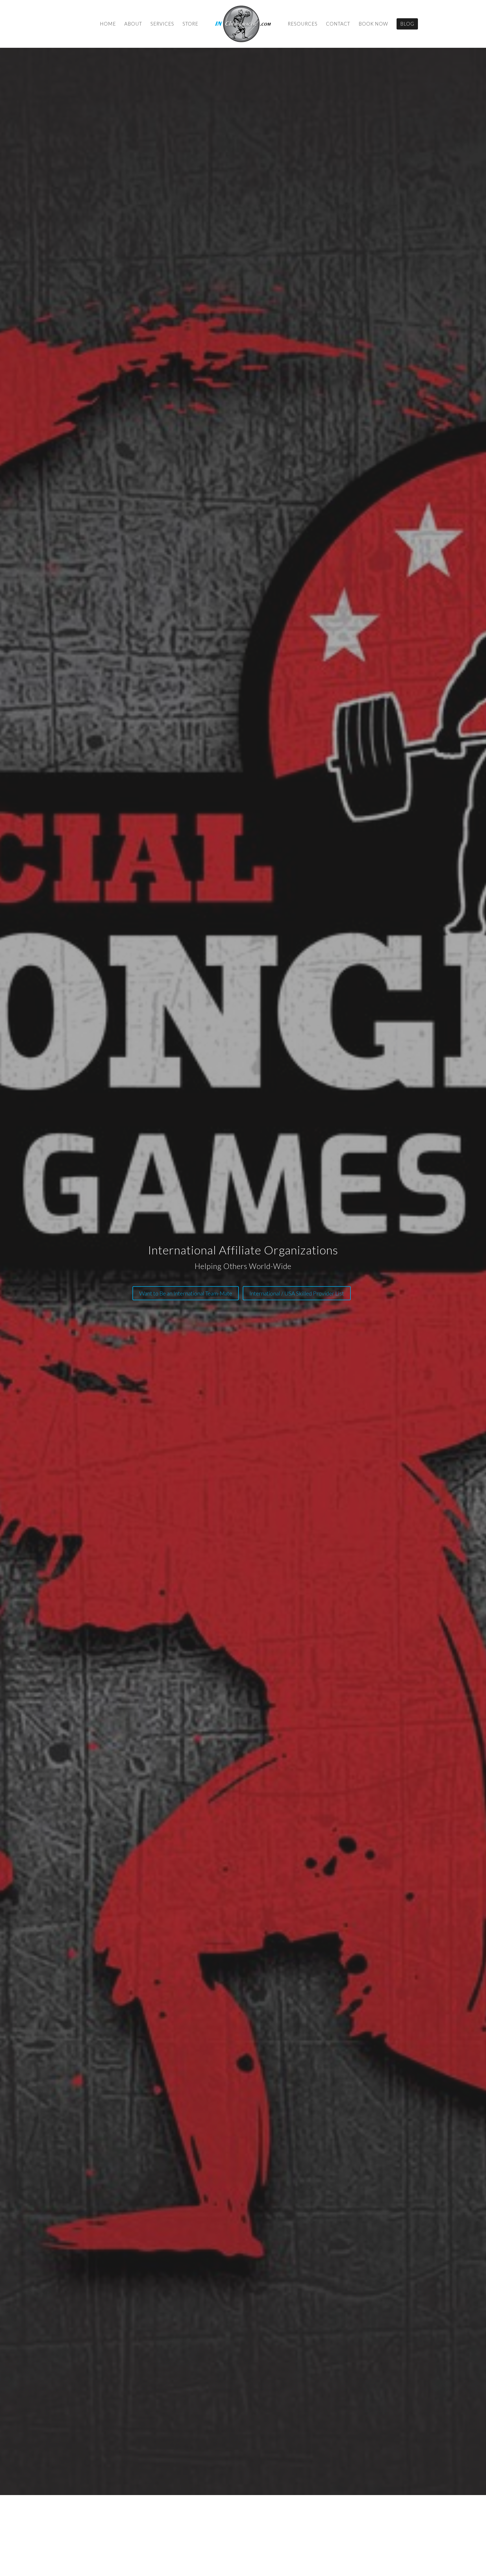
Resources (303, 24)
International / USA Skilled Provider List (297, 1293)
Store (190, 24)
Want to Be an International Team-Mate (186, 1293)
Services (162, 24)
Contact (338, 24)
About (133, 24)
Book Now (373, 24)
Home (108, 24)
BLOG (407, 24)
